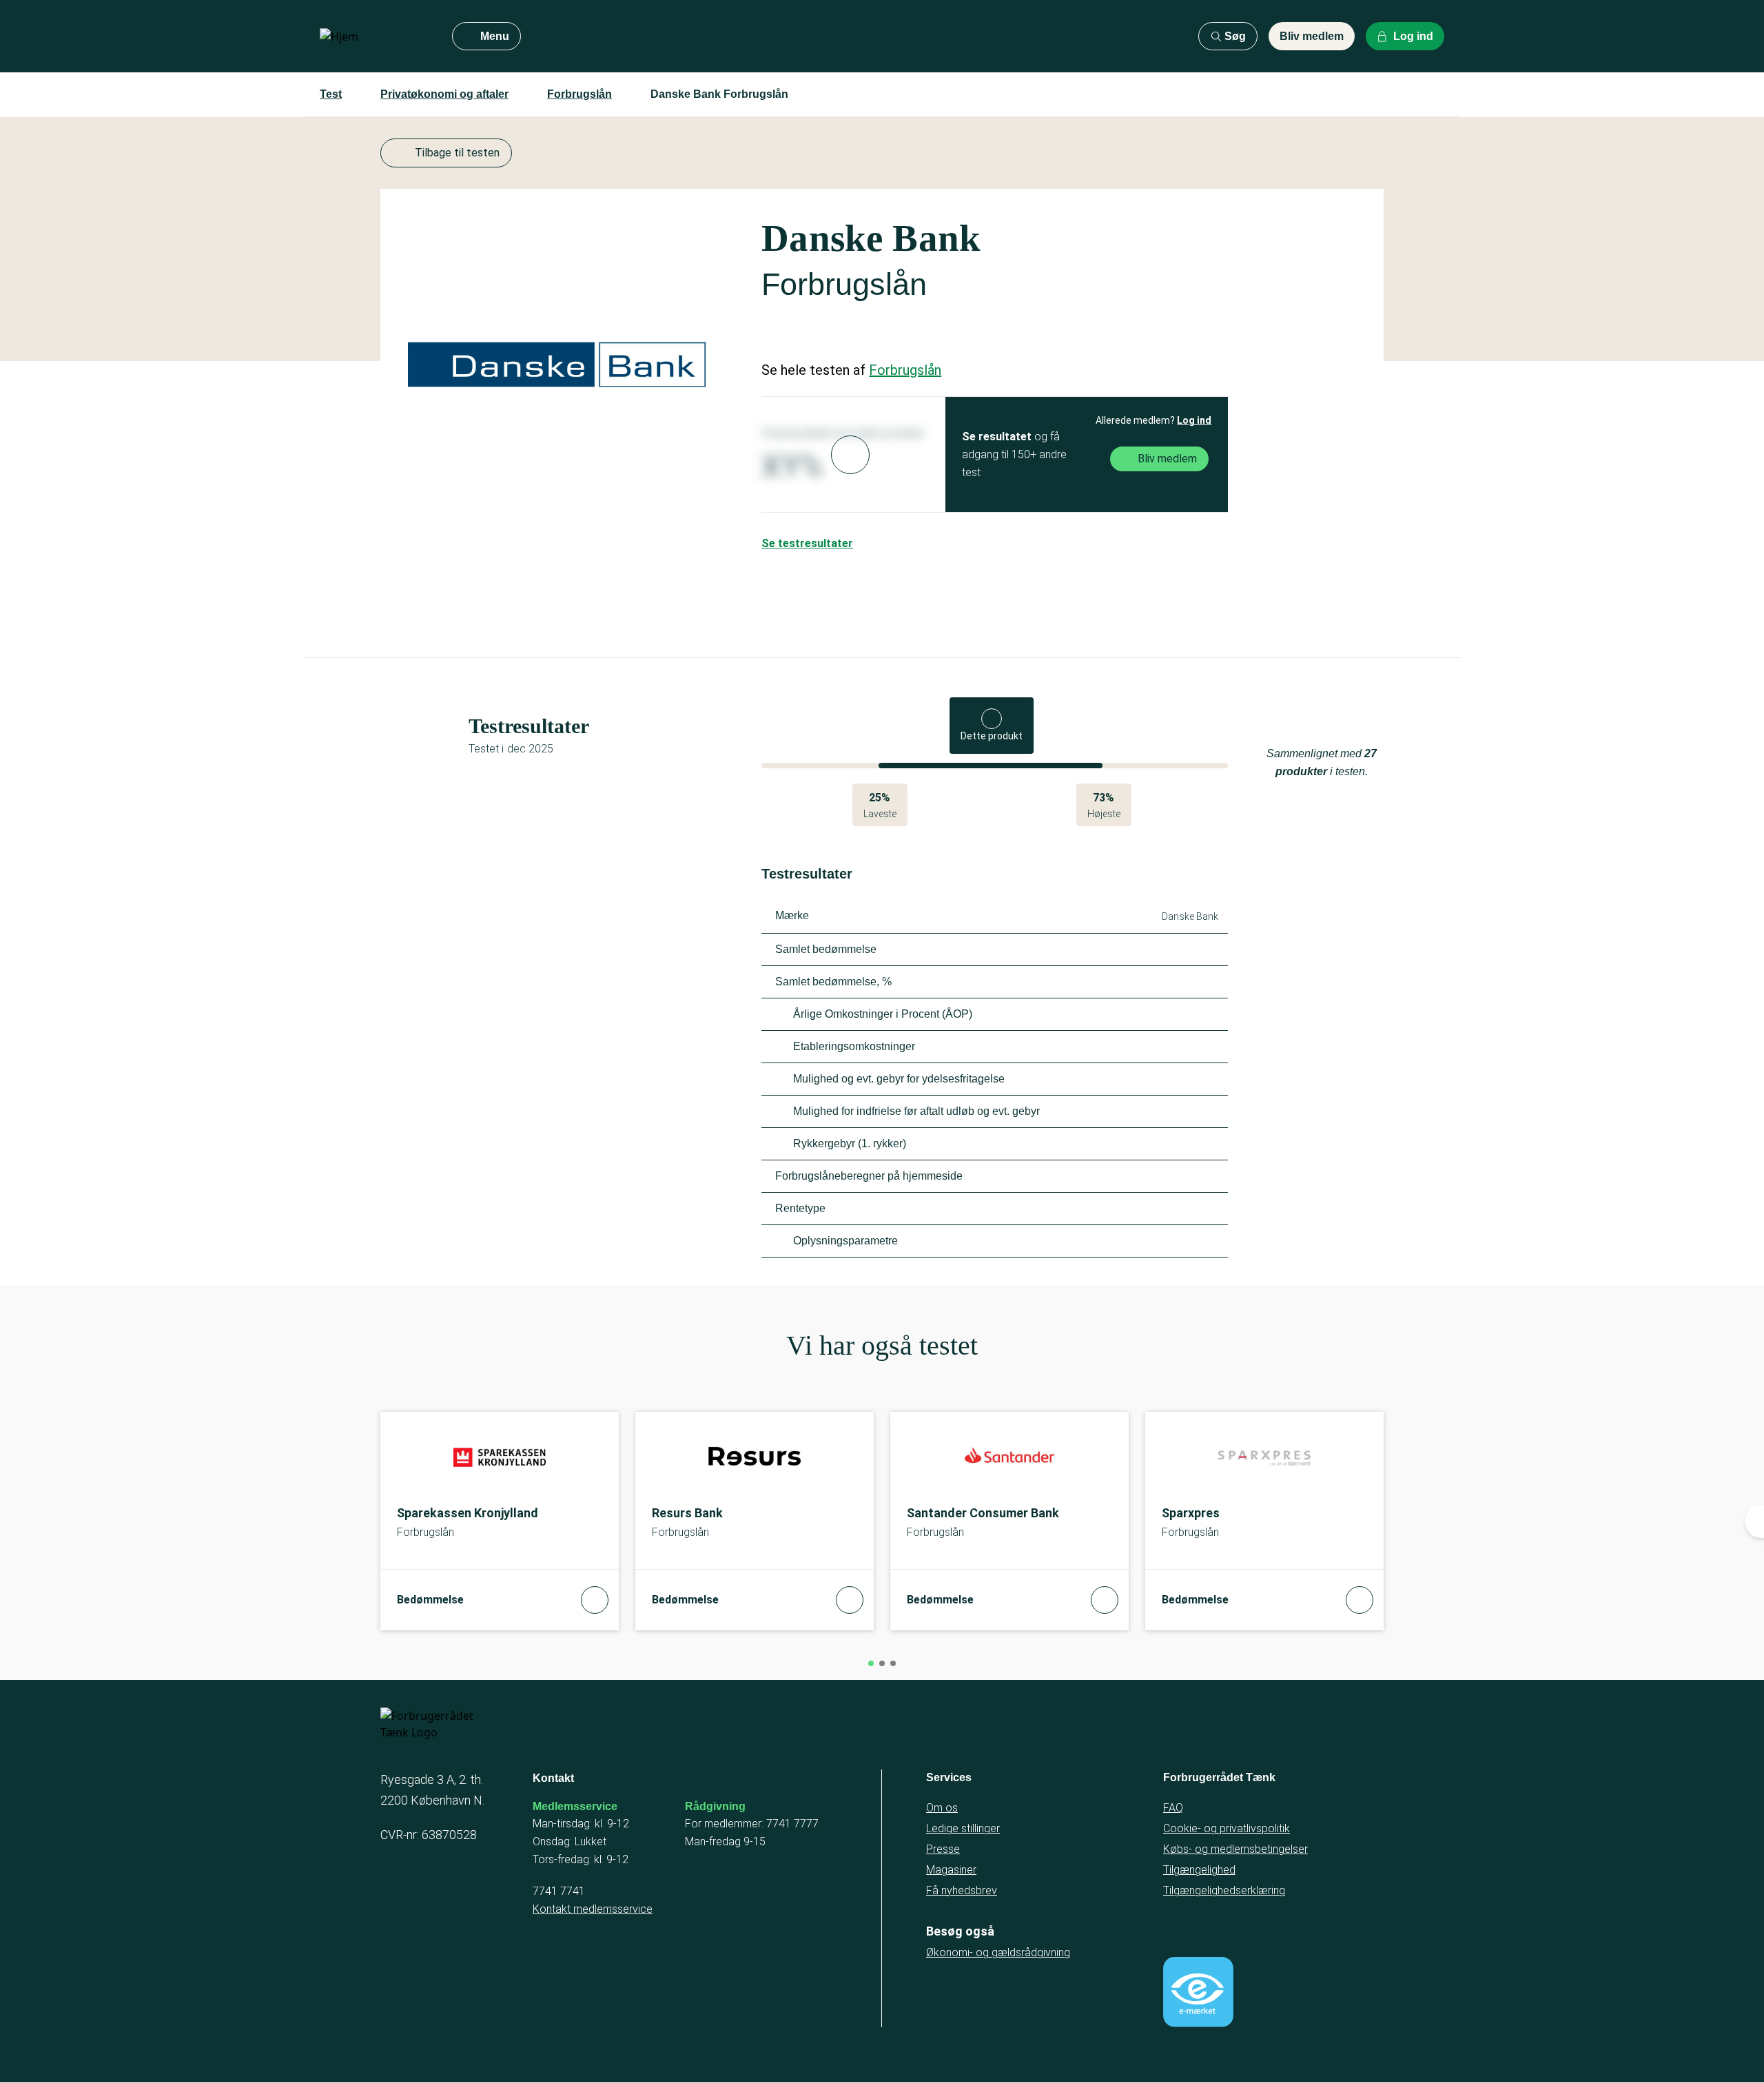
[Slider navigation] (871, 1663)
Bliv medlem (1312, 36)
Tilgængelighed (1199, 1870)
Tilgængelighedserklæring (1224, 1890)
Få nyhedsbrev (962, 1890)
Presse (943, 1849)
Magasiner (951, 1870)
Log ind (1194, 420)
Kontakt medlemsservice (593, 1909)
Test (331, 94)
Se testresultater (807, 543)
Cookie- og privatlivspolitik (1227, 1828)
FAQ (1173, 1808)
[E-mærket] (1198, 1992)
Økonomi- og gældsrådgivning (998, 1952)
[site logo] (375, 37)
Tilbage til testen (457, 153)
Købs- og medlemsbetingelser (1235, 1849)
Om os (942, 1808)
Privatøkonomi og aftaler (444, 94)
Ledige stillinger (963, 1828)
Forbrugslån (580, 94)
